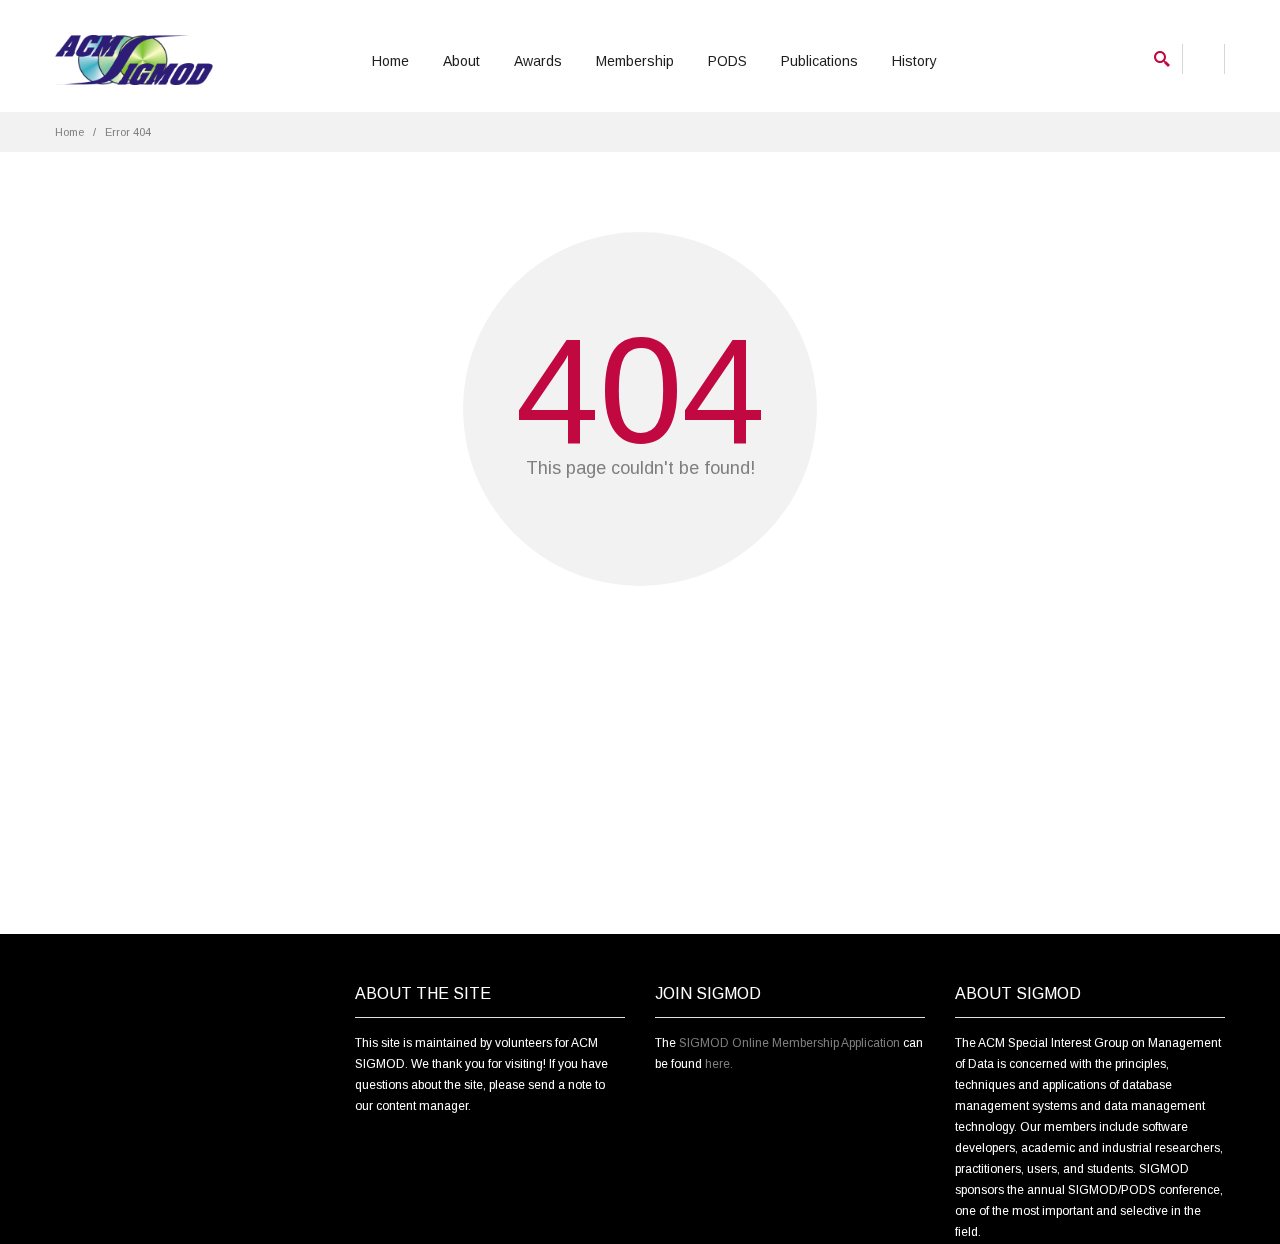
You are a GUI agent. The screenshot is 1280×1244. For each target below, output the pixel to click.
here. (719, 1064)
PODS (727, 61)
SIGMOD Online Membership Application (789, 1043)
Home (390, 61)
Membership (635, 61)
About (461, 61)
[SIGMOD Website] (134, 60)
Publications (819, 61)
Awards (538, 61)
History (914, 61)
